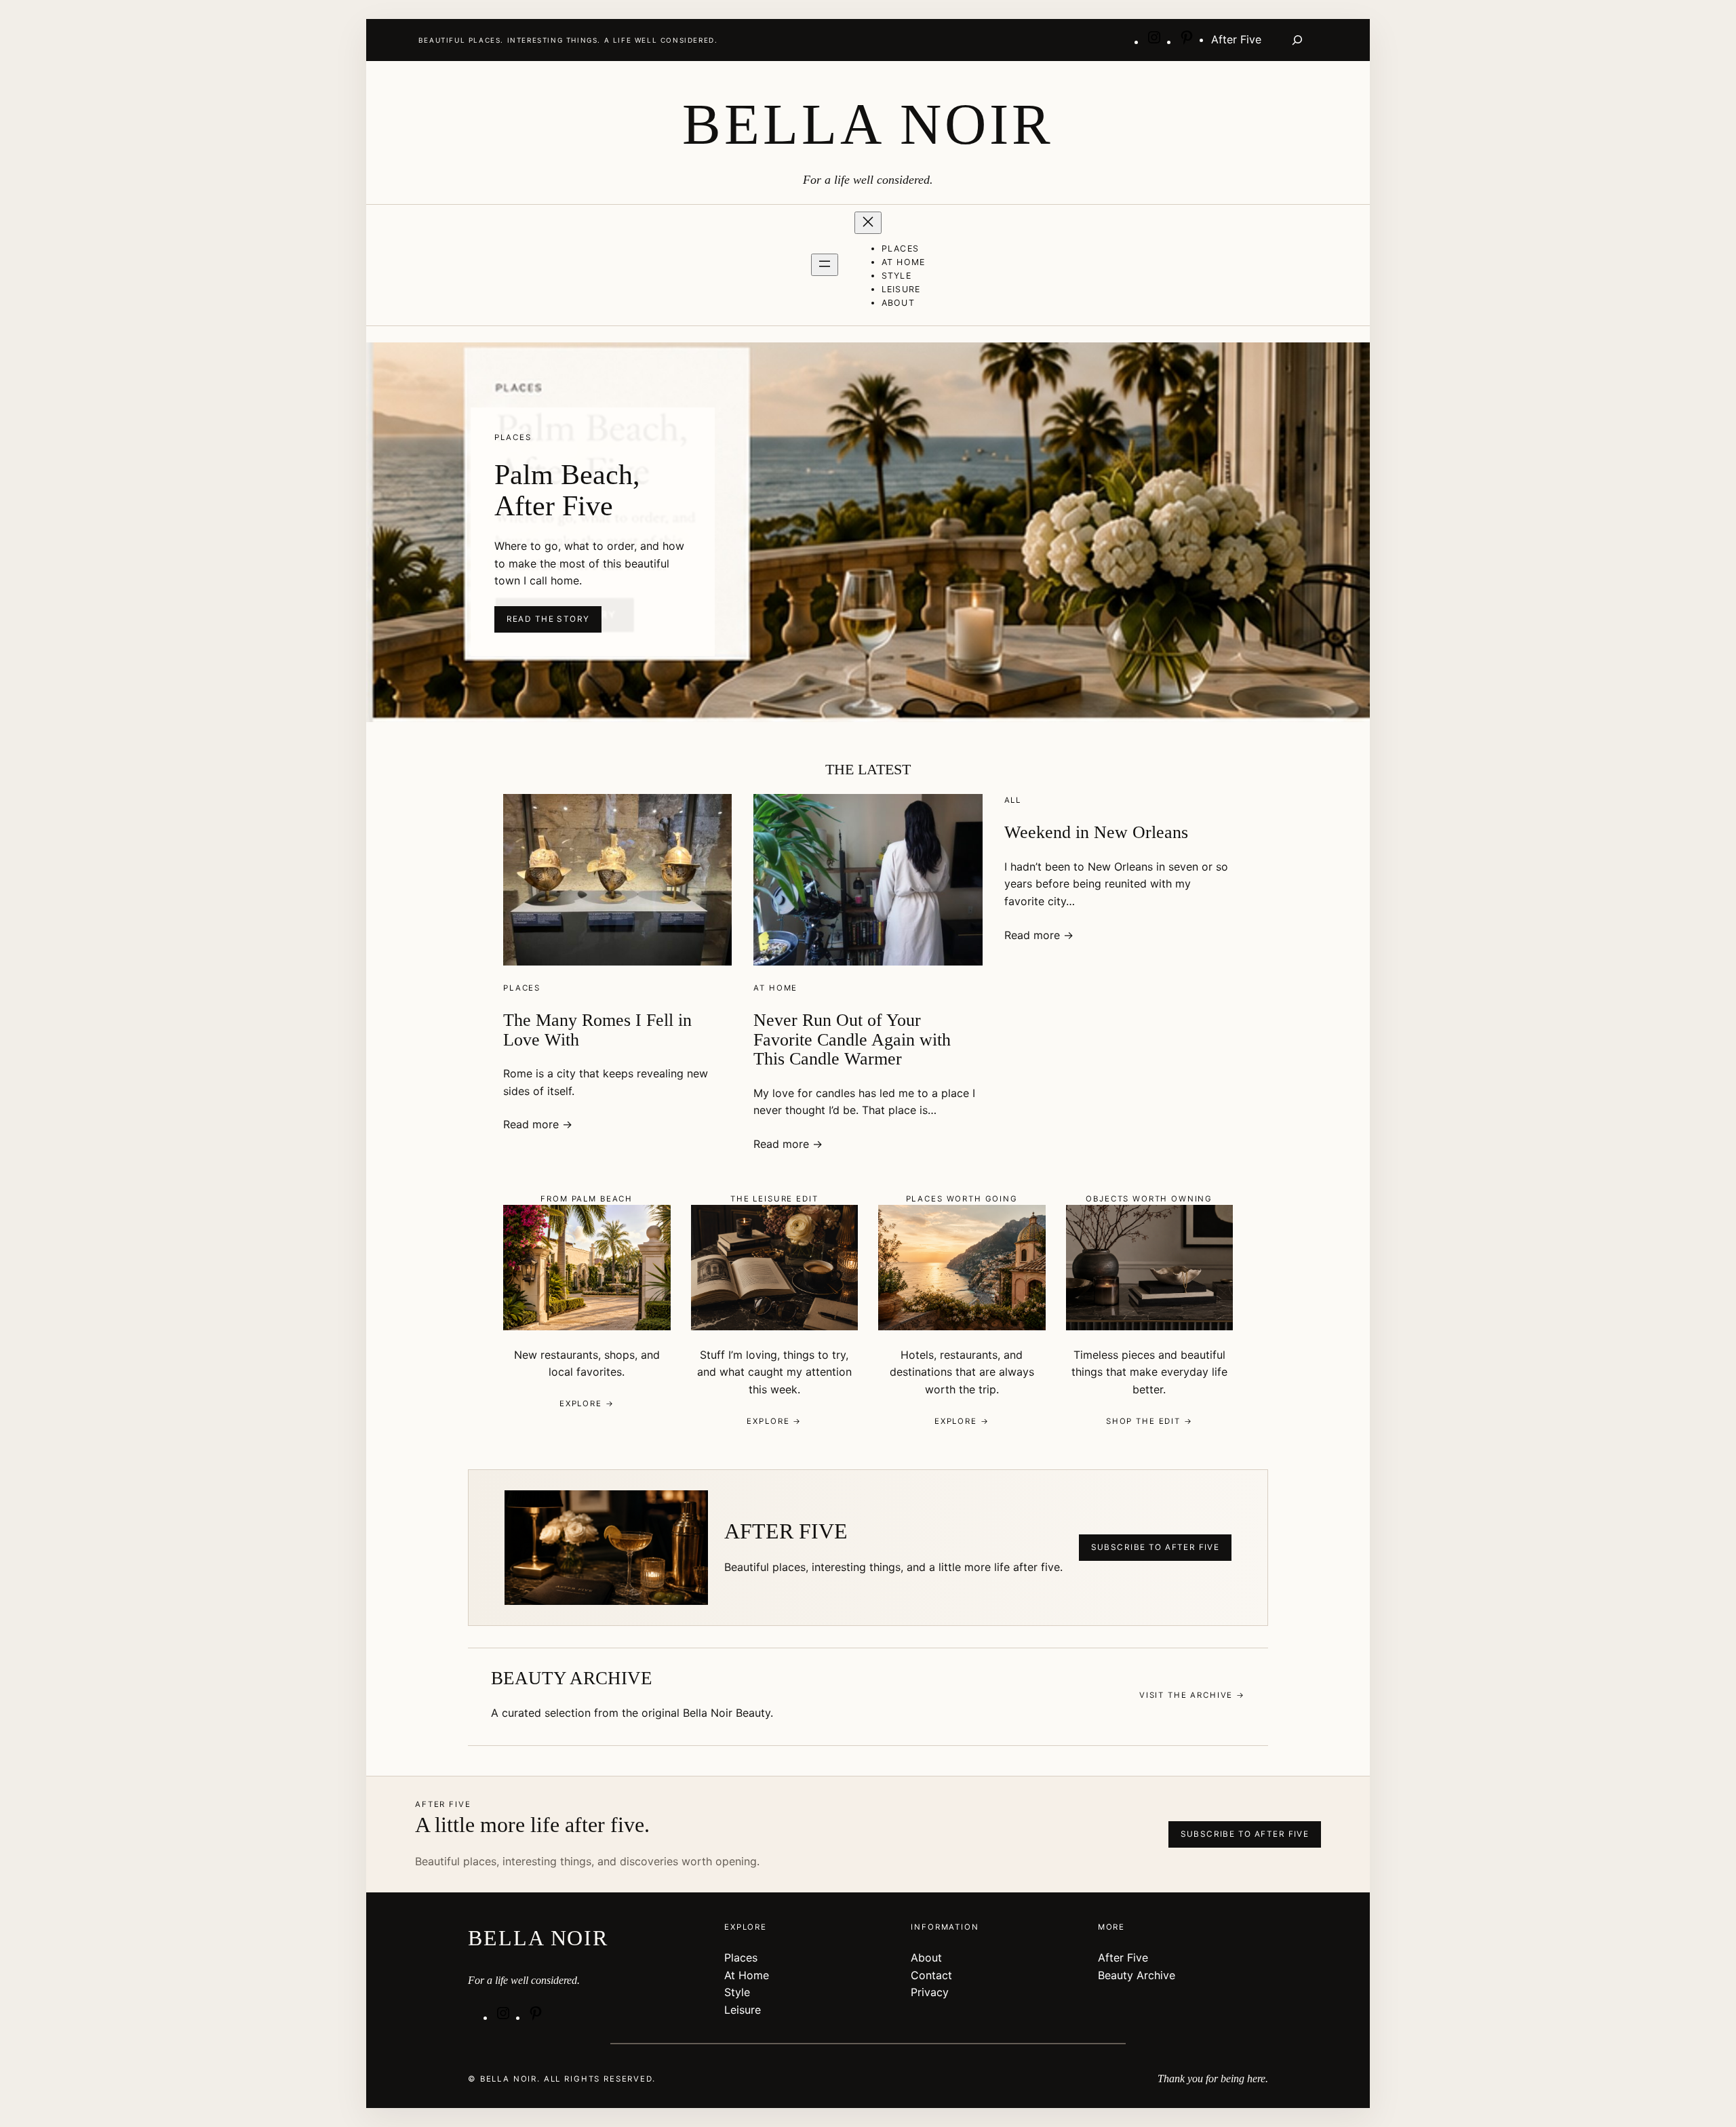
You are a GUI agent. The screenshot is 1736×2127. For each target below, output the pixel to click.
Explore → (587, 1404)
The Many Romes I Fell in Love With (597, 1030)
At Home (775, 988)
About (926, 1957)
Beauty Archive (1137, 1975)
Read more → (538, 1124)
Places (522, 988)
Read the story (548, 619)
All (1013, 800)
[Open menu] (825, 265)
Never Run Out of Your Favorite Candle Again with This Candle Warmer (852, 1039)
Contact (931, 1975)
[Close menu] (868, 223)
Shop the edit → (1149, 1421)
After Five (1123, 1957)
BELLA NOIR (868, 124)
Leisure (743, 2010)
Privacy (930, 1992)
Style (737, 1992)
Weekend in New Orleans (1096, 832)
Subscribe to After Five (1156, 1547)
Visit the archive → (1192, 1695)
